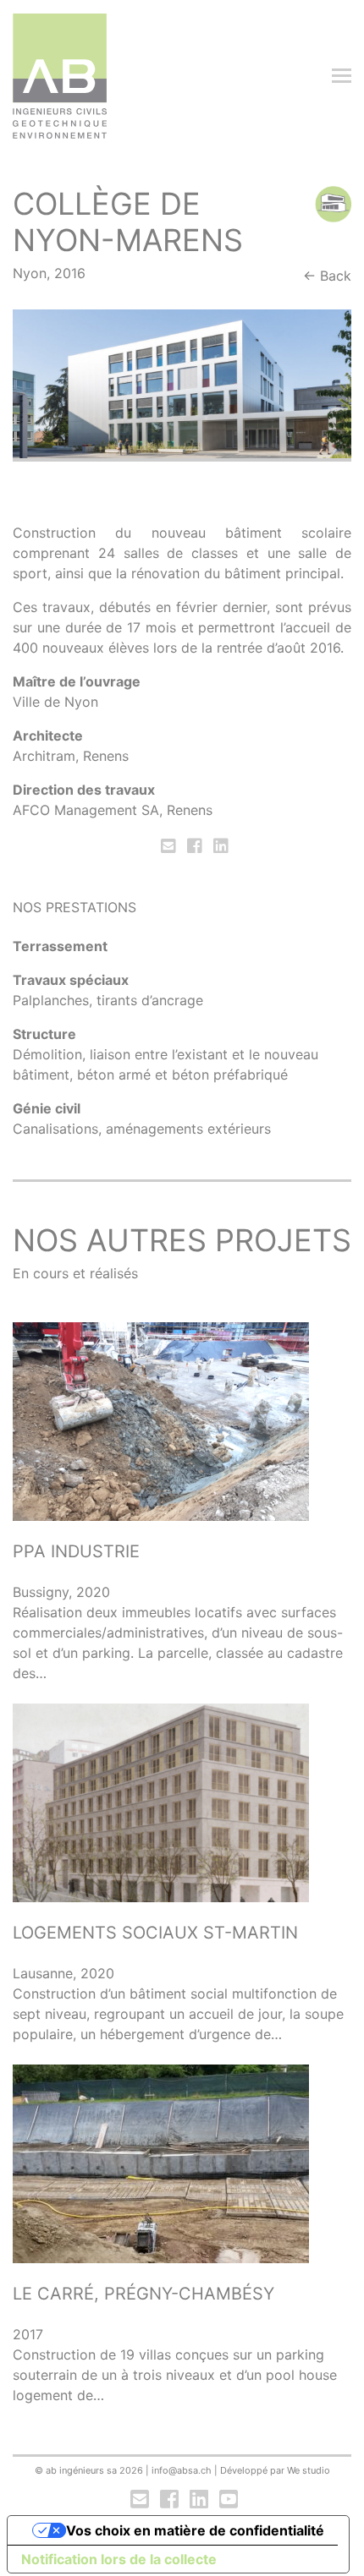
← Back (327, 276)
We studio (309, 2470)
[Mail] (170, 846)
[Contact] (140, 2500)
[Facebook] (195, 846)
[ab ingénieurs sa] (60, 76)
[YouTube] (227, 2500)
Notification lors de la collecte (119, 2559)
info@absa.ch (182, 2470)
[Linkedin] (219, 846)
